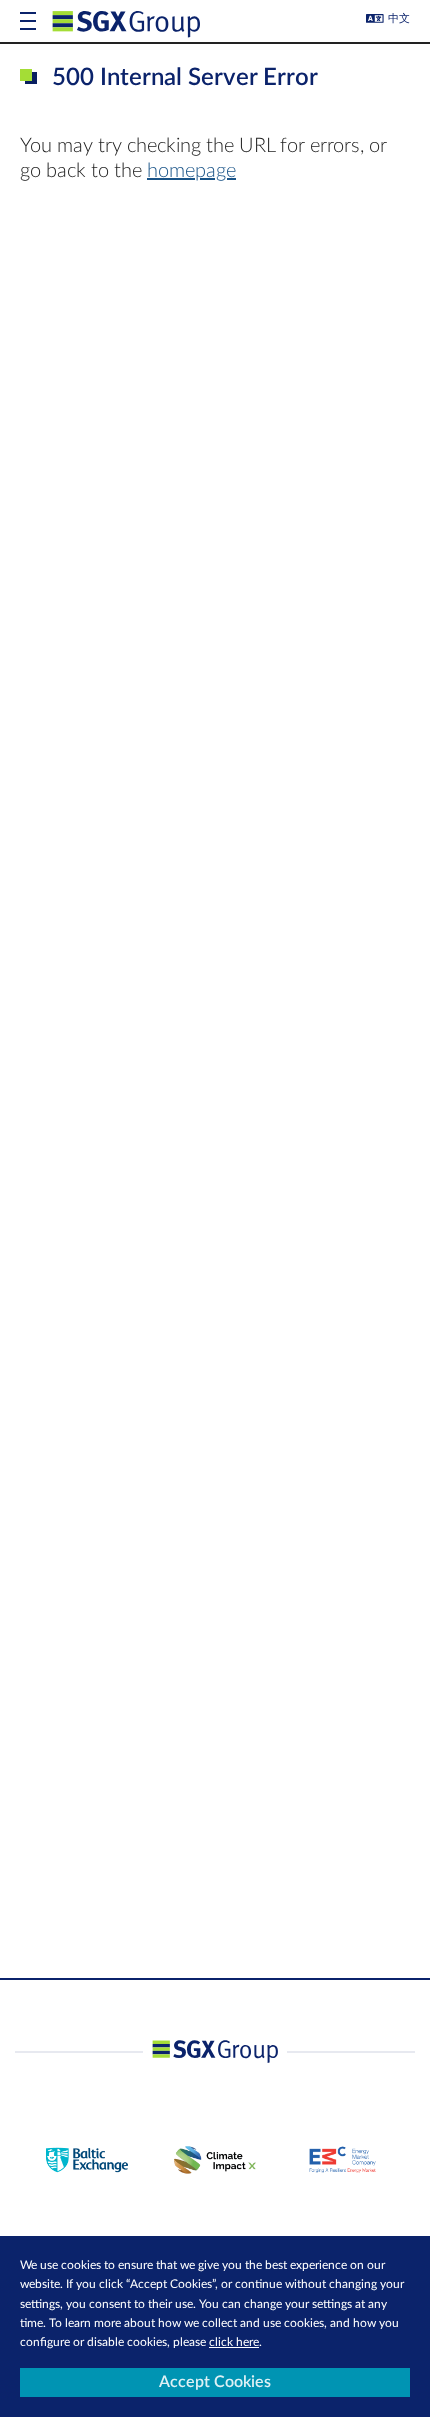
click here (234, 2342)
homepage (191, 171)
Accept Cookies (215, 2382)
